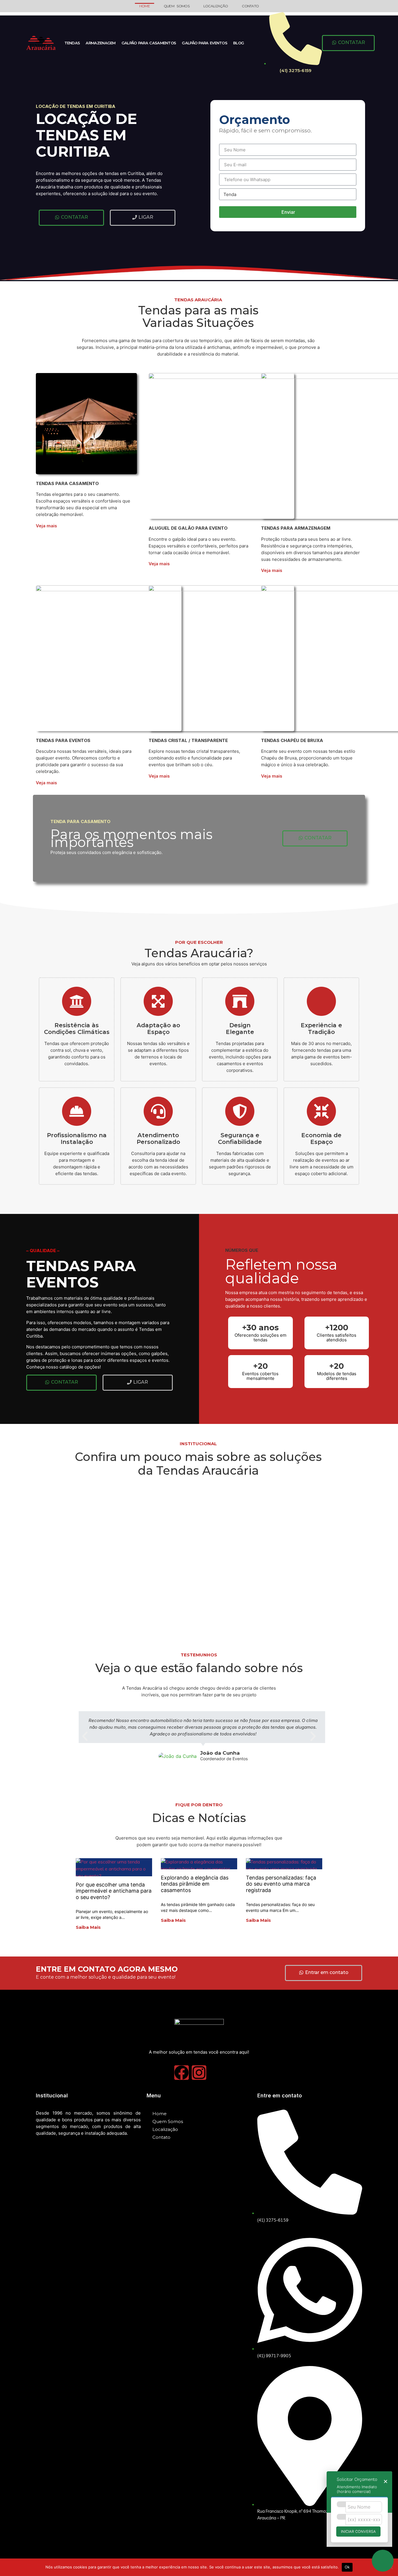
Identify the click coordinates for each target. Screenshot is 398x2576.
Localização (216, 6)
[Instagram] (199, 2073)
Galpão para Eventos (205, 43)
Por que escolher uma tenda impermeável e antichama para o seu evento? (114, 1891)
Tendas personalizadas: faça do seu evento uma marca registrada (281, 1884)
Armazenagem (101, 43)
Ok (347, 2567)
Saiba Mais (88, 1927)
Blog (238, 43)
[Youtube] (216, 2073)
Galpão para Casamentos (149, 43)
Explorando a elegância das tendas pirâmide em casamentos (195, 1884)
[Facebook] (182, 2073)
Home (145, 6)
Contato (250, 6)
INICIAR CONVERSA (358, 2532)
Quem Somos (177, 6)
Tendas (72, 43)
